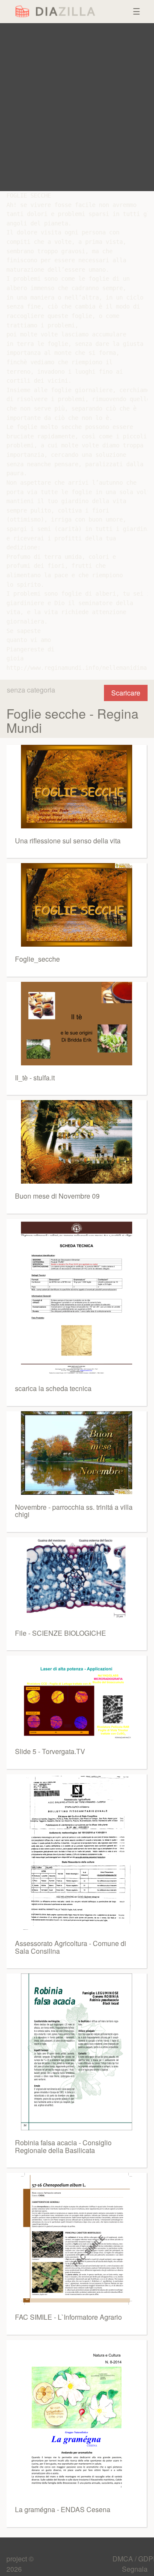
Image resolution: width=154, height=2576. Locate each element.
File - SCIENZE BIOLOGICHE (61, 1633)
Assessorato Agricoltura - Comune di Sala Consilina (71, 1947)
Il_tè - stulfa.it (35, 1078)
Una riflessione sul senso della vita (68, 841)
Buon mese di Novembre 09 (57, 1196)
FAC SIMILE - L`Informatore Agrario (68, 2317)
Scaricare (126, 693)
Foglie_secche (37, 959)
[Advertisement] (77, 107)
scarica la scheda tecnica (53, 1388)
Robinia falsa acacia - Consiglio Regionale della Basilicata (63, 2146)
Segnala (135, 2569)
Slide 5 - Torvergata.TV (50, 1751)
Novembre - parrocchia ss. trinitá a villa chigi (74, 1511)
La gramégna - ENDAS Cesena (63, 2509)
